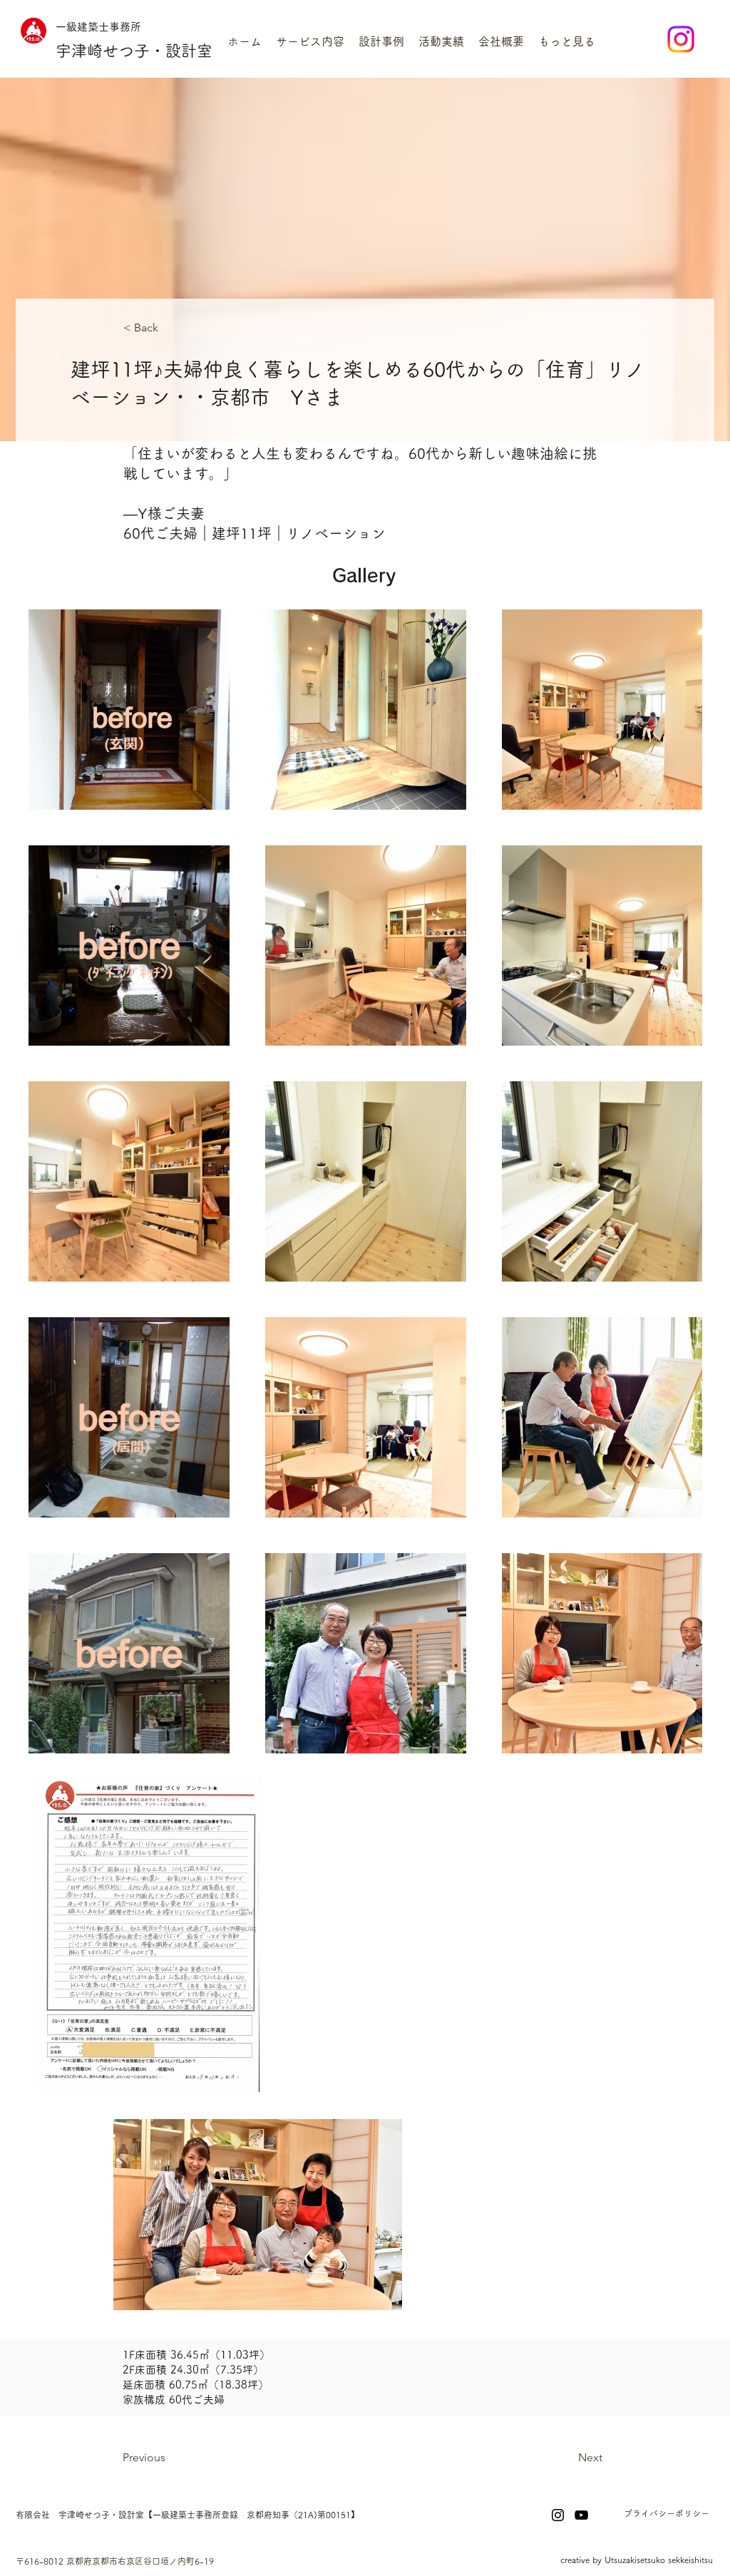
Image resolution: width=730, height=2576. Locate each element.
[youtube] (581, 2515)
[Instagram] (681, 39)
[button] (310, 42)
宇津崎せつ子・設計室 (134, 51)
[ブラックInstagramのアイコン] (558, 2515)
